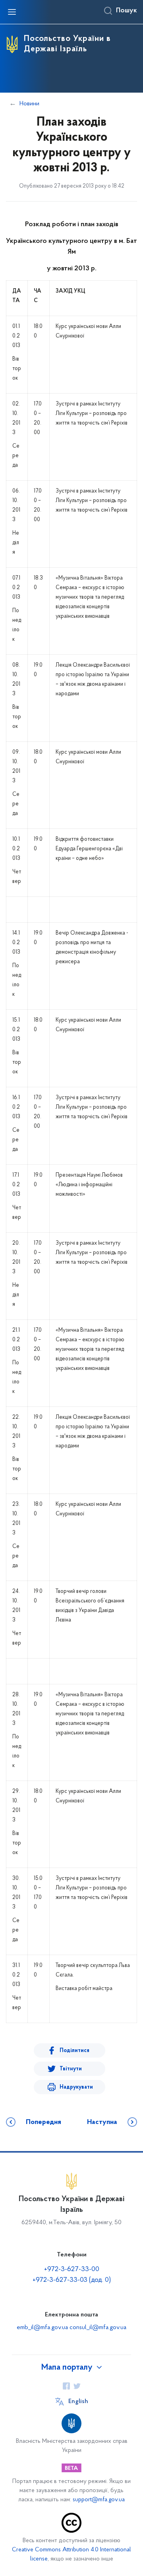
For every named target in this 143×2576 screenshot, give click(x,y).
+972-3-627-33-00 (72, 2270)
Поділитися (74, 2051)
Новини (29, 104)
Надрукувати (76, 2087)
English (78, 2401)
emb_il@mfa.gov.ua (42, 2328)
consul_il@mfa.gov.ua (98, 2328)
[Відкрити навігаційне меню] (12, 12)
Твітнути (71, 2069)
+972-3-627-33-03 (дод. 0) (72, 2280)
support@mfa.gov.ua (99, 2500)
